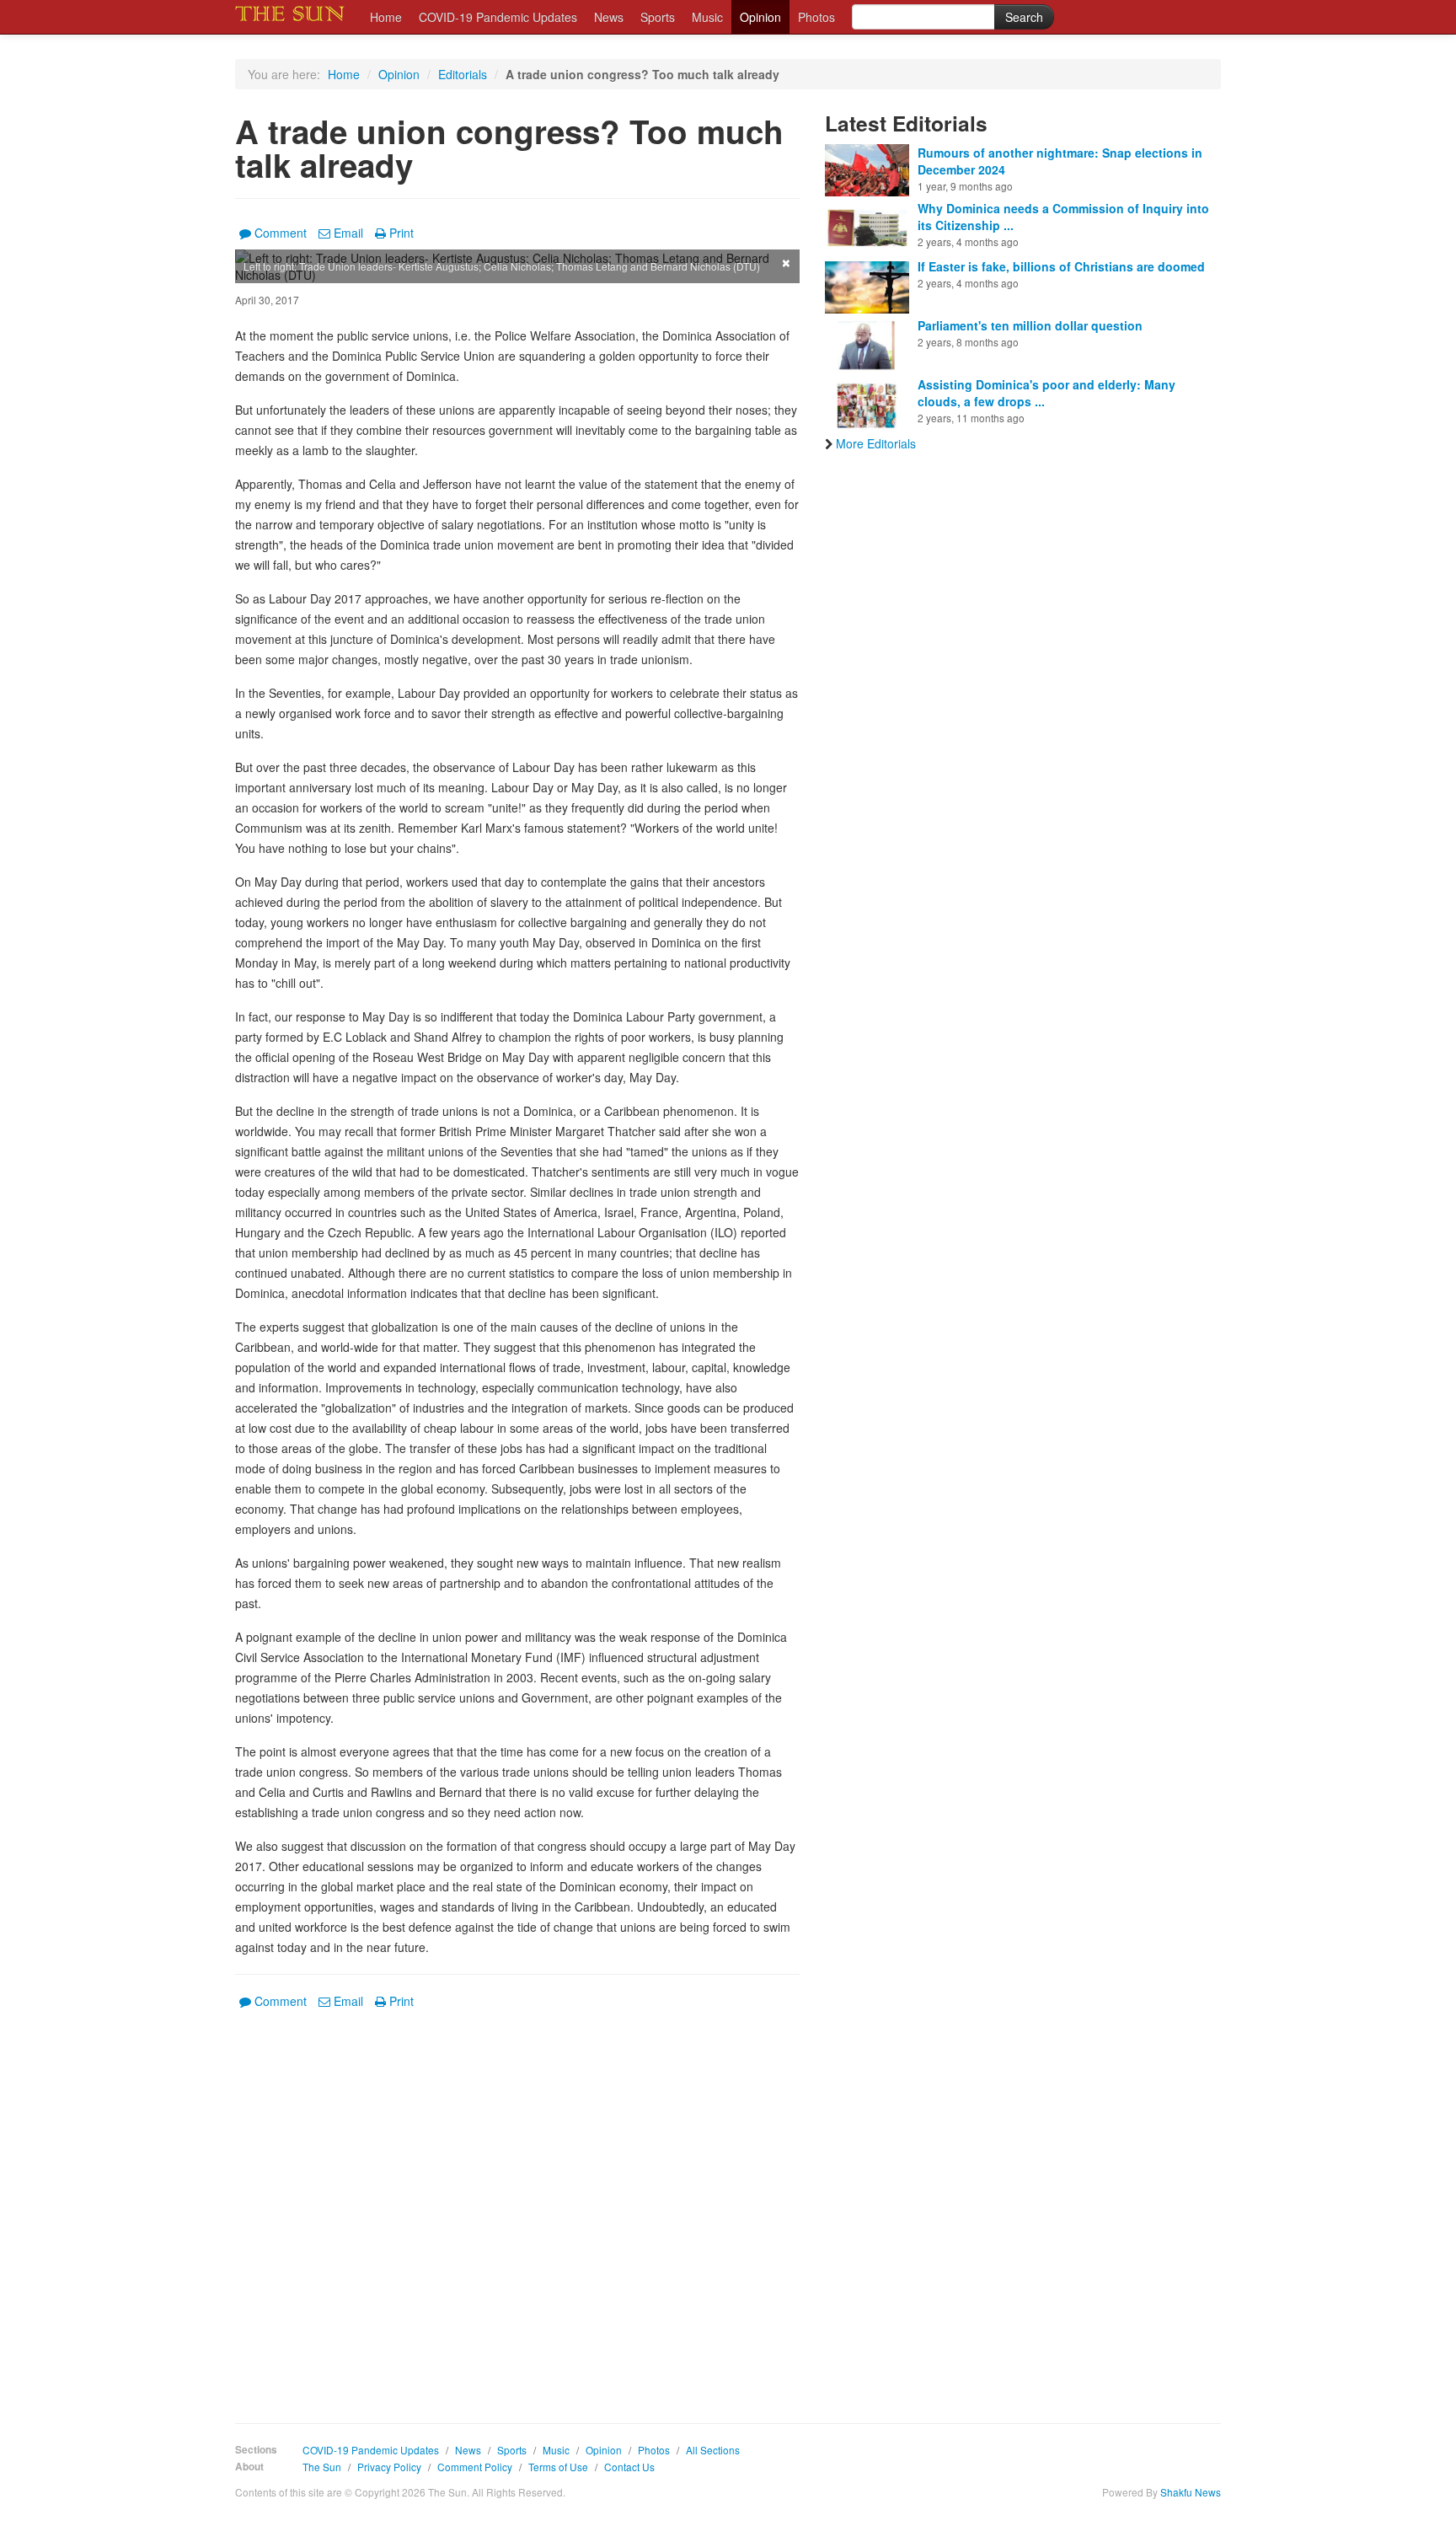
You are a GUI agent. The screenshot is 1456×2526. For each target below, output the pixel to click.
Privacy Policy (389, 2467)
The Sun (322, 2467)
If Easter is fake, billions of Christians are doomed (1061, 266)
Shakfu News (1191, 2492)
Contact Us (629, 2467)
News (609, 17)
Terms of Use (558, 2467)
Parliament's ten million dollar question (1030, 325)
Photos (816, 17)
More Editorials (876, 443)
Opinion (760, 17)
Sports (658, 17)
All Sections (713, 2450)
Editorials (463, 74)
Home (386, 17)
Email (348, 233)
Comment (281, 233)
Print (401, 233)
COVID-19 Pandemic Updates (498, 17)
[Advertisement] (517, 2204)
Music (707, 17)
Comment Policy (475, 2467)
